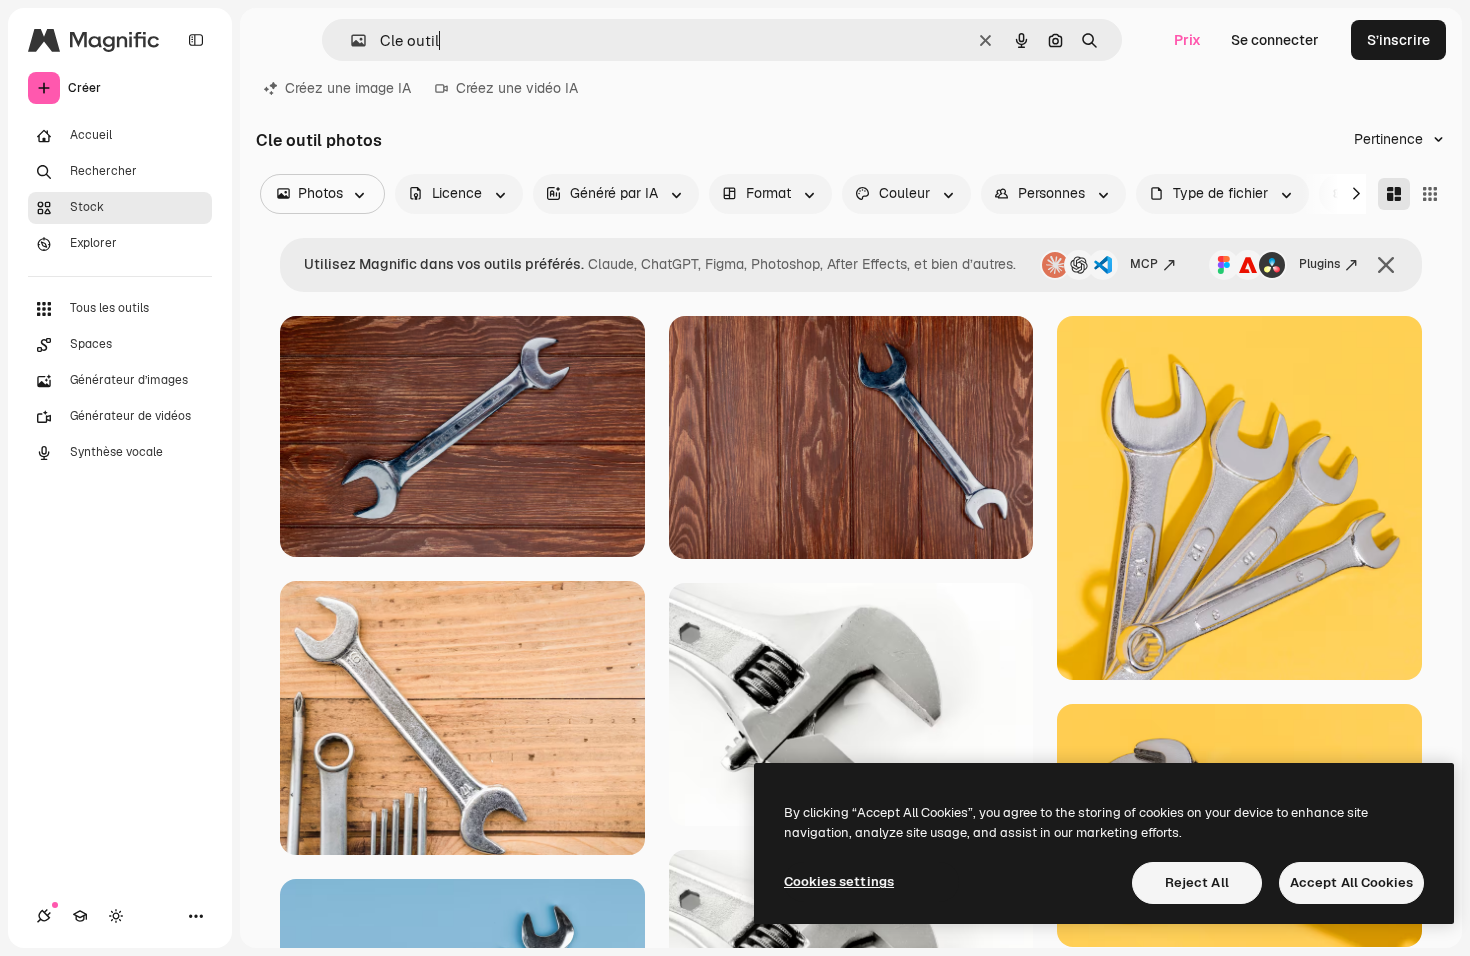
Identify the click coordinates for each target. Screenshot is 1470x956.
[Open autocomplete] (350, 40)
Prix (1187, 40)
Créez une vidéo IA (517, 88)
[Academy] (80, 916)
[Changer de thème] (116, 916)
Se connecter (1275, 40)
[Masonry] (1394, 194)
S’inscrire (1398, 40)
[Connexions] (44, 916)
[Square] (1430, 194)
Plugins (1319, 264)
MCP (1144, 264)
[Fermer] (1386, 265)
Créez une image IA (348, 88)
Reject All (1197, 882)
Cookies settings (839, 881)
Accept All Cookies (1351, 882)
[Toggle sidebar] (196, 40)
